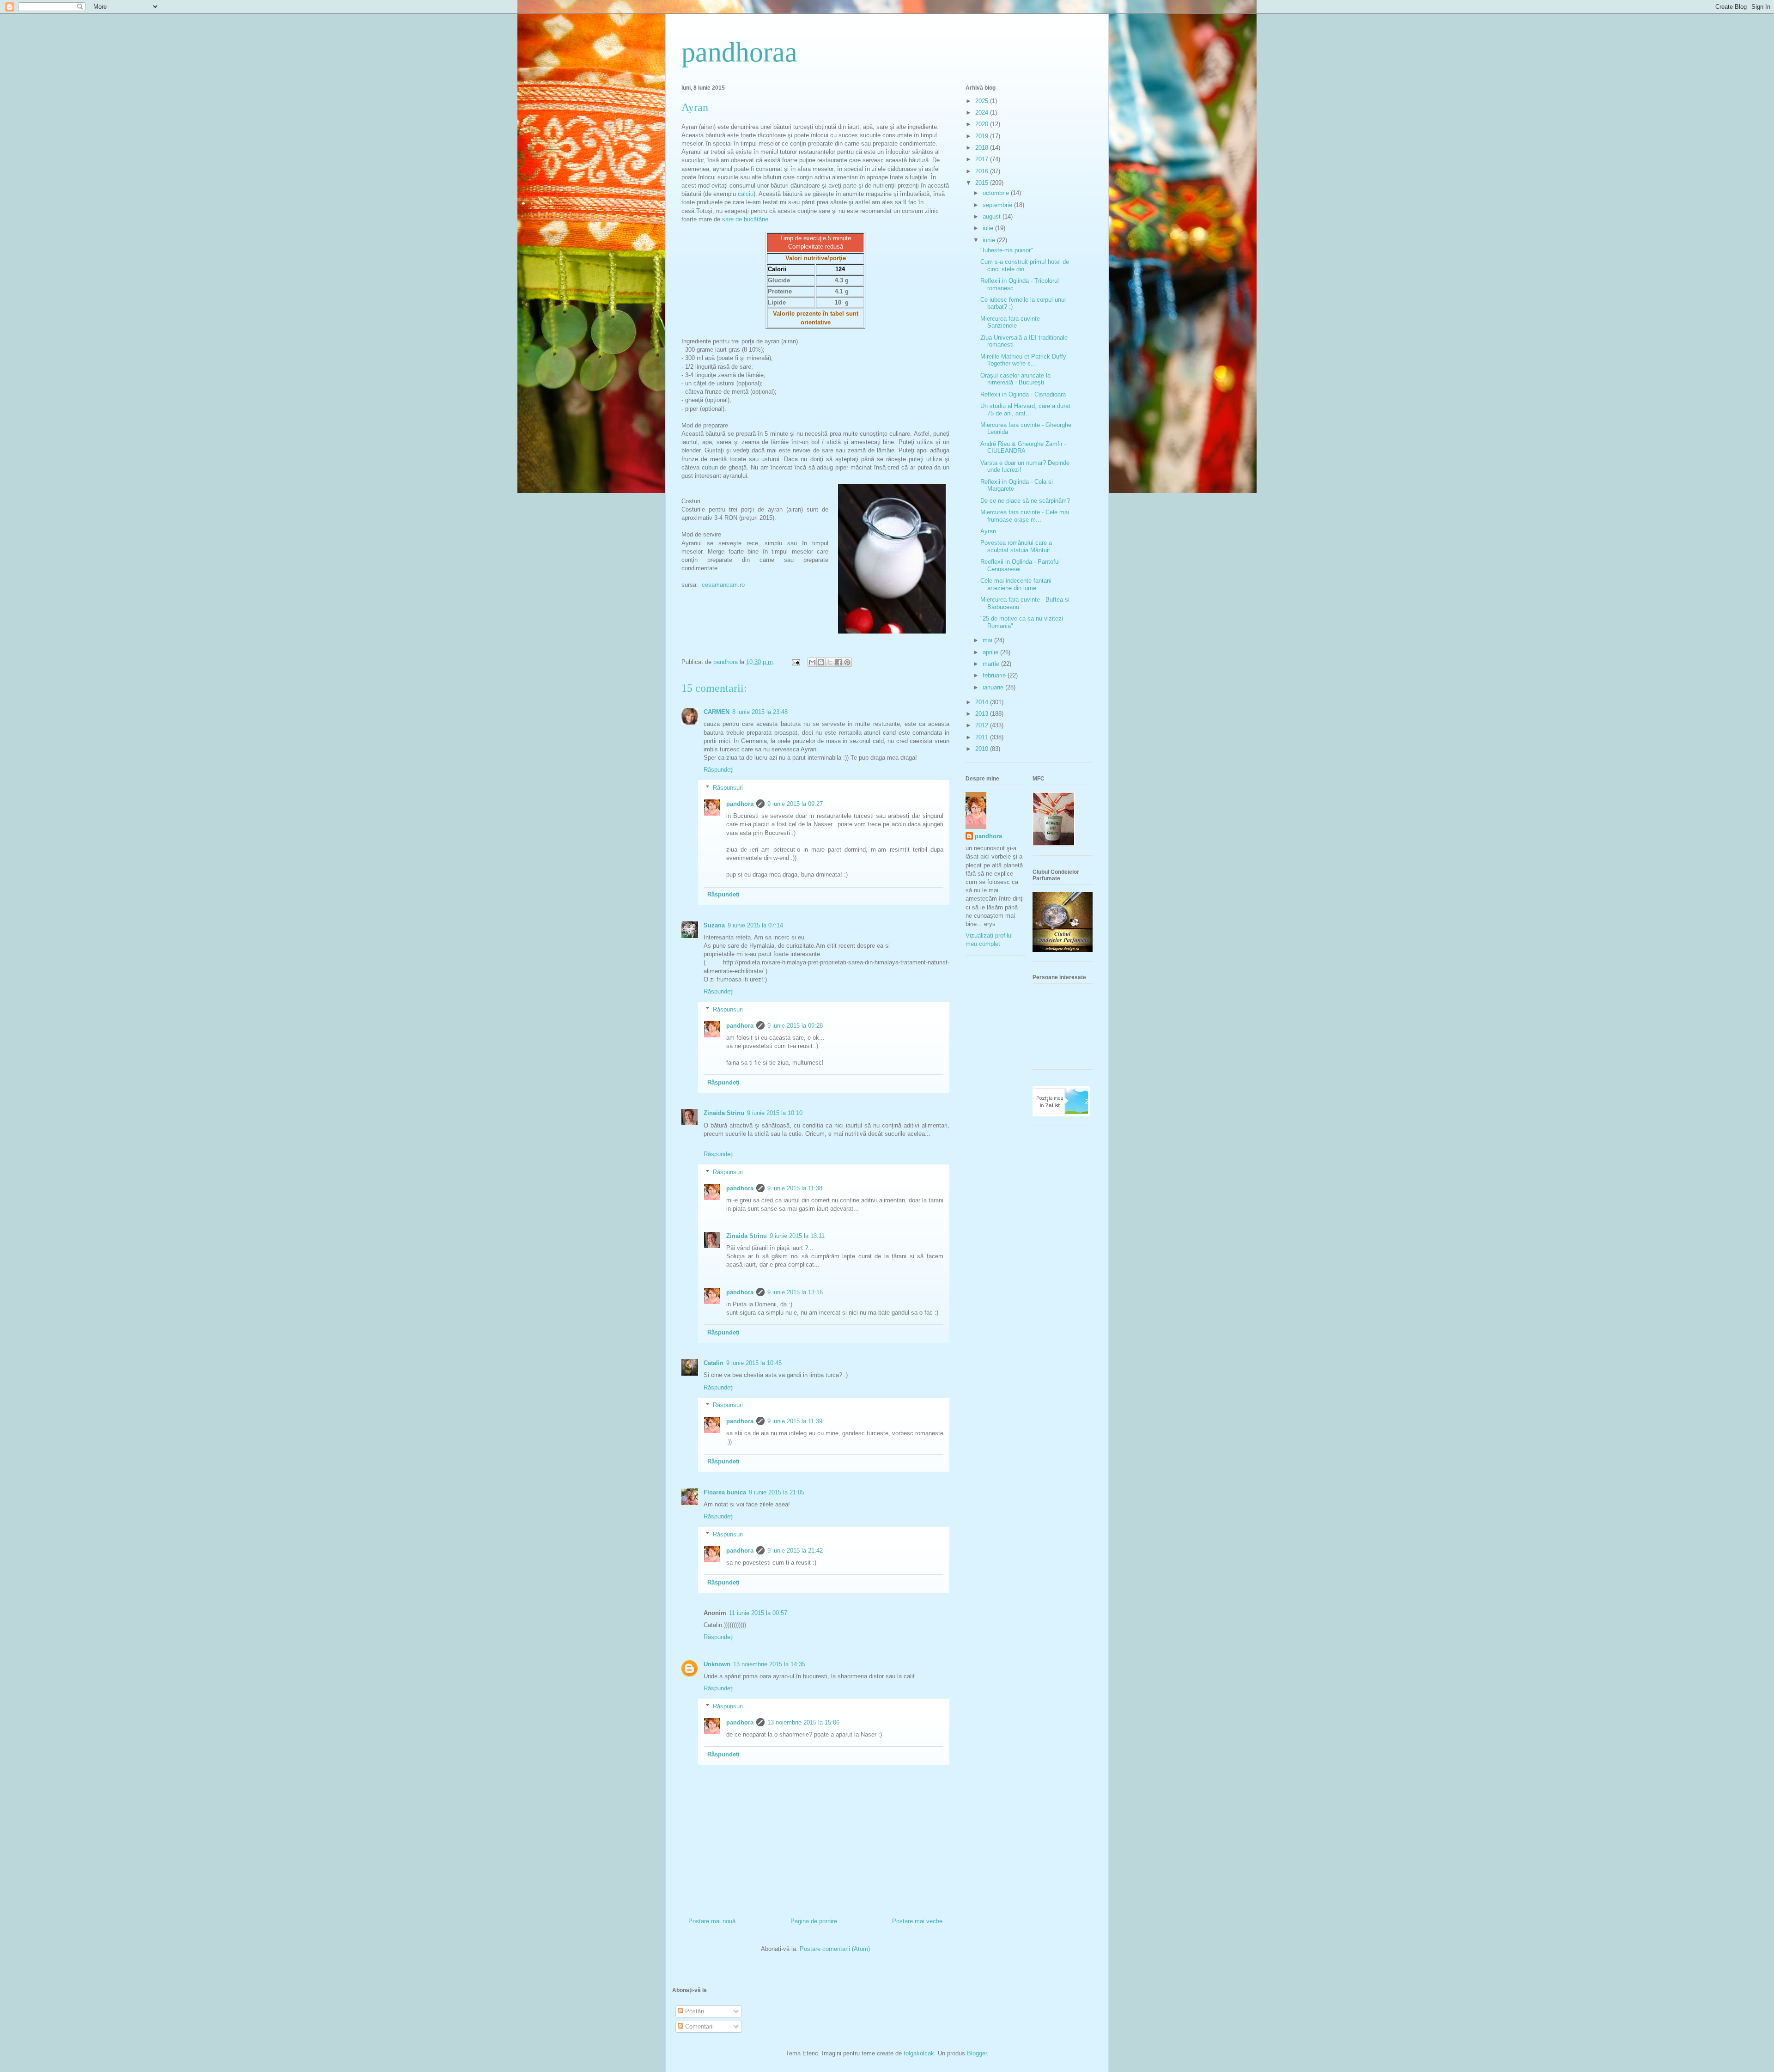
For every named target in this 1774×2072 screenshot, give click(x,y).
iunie (990, 240)
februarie (995, 675)
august (993, 216)
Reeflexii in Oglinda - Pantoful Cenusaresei (1020, 565)
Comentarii (699, 2026)
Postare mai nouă (712, 1921)
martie (992, 664)
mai (988, 640)
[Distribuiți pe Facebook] (838, 662)
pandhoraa (739, 52)
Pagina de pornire (814, 1921)
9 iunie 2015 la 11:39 (795, 1421)
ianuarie (994, 687)
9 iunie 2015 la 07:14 (755, 925)
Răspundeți (719, 770)
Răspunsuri (728, 788)
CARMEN (717, 712)
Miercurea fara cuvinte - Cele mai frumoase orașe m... (1025, 516)
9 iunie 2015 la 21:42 (795, 1551)
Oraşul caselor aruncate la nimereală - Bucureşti (1015, 379)
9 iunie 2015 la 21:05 (777, 1492)
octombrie (997, 193)
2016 (983, 171)
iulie (989, 228)
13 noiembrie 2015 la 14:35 (769, 1664)
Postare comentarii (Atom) (835, 1949)
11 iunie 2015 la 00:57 (758, 1613)
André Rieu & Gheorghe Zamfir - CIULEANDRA (1023, 448)
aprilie (991, 652)
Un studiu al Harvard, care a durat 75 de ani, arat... (1025, 410)
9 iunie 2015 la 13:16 (795, 1292)
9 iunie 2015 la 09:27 (795, 804)
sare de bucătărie (745, 219)
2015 (983, 183)
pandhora (740, 804)
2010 (983, 749)
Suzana (714, 925)
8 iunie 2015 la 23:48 (760, 712)
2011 (983, 737)
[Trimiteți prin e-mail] (812, 662)
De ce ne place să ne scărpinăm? (1025, 501)
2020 (983, 124)
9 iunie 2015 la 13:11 (797, 1236)
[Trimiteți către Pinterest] (847, 662)
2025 (983, 101)
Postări (694, 2011)
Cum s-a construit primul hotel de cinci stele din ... (1025, 265)
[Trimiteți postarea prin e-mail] (795, 662)
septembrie (998, 205)
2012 (983, 725)
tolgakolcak (919, 2053)
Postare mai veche (917, 1921)
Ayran (988, 531)
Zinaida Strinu (724, 1113)
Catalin (714, 1363)
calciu (746, 194)
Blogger (977, 2053)
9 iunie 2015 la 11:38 (795, 1188)
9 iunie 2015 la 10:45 (754, 1363)
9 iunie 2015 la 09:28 (795, 1026)
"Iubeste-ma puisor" (1007, 250)
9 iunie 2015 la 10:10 (775, 1113)
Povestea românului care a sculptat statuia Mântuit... (1018, 546)
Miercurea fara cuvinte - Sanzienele (1012, 322)
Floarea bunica (725, 1492)
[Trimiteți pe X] (830, 662)
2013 (983, 714)
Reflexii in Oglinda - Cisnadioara (1023, 394)
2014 (983, 702)
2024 (983, 113)
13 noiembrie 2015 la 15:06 (803, 1722)
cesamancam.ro (723, 585)
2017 (983, 159)
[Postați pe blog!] (821, 662)
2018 (983, 148)
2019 (983, 136)
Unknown (717, 1664)
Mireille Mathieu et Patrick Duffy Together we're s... (1023, 360)
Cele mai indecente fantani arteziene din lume (1016, 584)
